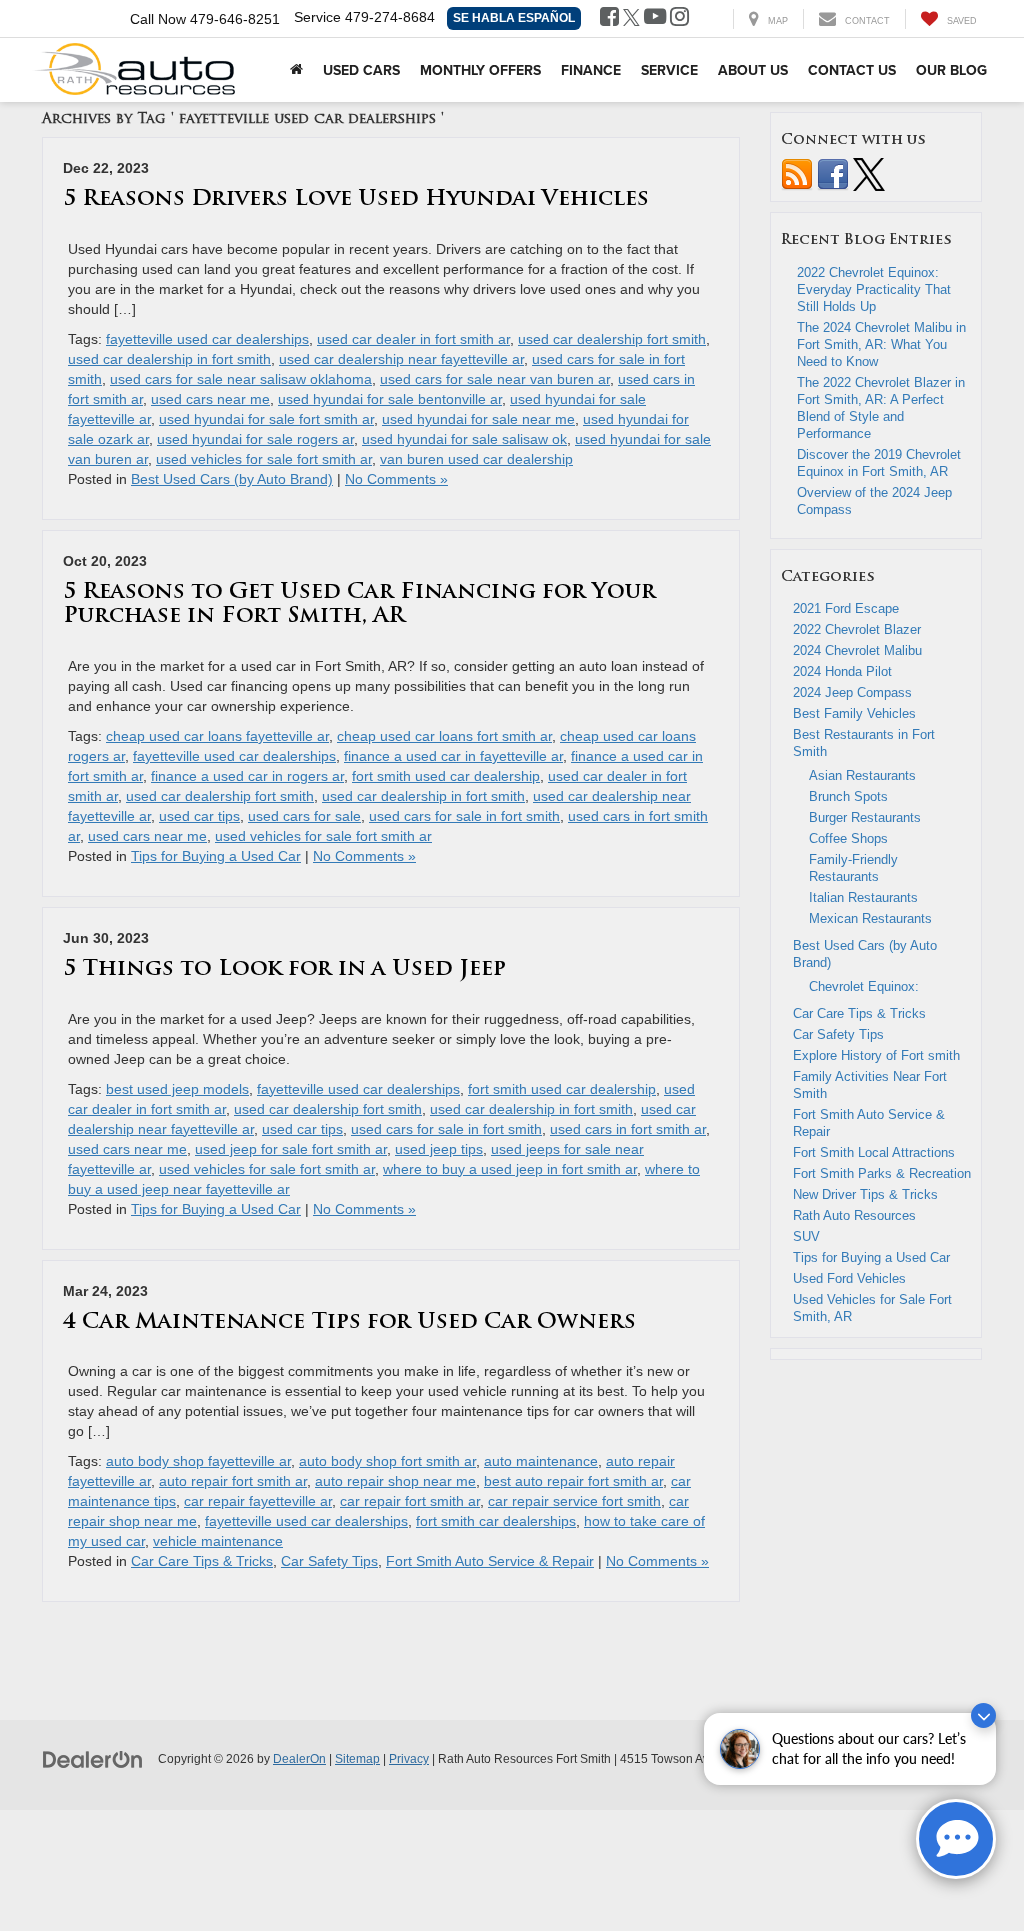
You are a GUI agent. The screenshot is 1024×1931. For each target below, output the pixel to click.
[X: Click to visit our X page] (631, 19)
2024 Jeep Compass (854, 692)
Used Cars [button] (361, 70)
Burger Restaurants (865, 817)
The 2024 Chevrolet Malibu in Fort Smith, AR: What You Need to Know (881, 344)
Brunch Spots (848, 796)
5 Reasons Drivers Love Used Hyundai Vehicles (356, 199)
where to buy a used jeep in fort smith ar (510, 1169)
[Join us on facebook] (833, 173)
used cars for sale (304, 816)
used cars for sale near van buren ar (495, 379)
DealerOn (299, 1759)
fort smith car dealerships (496, 1521)
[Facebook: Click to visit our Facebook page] (609, 19)
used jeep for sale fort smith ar (291, 1149)
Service (317, 17)
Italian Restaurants (863, 897)
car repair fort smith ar (410, 1501)
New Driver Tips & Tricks (865, 1194)
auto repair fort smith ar (233, 1481)
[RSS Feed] (797, 173)
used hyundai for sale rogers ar (255, 439)
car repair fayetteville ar (258, 1501)
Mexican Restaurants (870, 918)
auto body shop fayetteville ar (198, 1461)
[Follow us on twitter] (869, 173)
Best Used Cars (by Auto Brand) (232, 479)
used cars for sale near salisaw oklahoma (241, 379)
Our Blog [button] (951, 70)
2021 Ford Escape (846, 608)
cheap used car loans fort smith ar (444, 736)
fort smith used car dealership (446, 776)
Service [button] (669, 70)
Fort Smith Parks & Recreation (882, 1173)
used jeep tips (439, 1149)
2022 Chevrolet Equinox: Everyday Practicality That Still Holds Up (874, 289)
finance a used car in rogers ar (247, 776)
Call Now (158, 19)
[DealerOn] (93, 1758)
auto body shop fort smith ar (387, 1461)
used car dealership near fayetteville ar (401, 359)
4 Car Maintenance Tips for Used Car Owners (349, 1322)
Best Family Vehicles (854, 713)
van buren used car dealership (476, 459)
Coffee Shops (848, 838)
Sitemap (357, 1759)
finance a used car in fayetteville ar (453, 756)
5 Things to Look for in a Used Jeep (284, 969)
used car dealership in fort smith (169, 359)
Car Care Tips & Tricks (202, 1561)
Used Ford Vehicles (849, 1278)
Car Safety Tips (329, 1561)
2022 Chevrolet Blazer (857, 629)
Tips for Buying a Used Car (216, 856)
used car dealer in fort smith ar (413, 339)
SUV (806, 1236)
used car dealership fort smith (612, 339)
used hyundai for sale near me (478, 419)
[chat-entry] (956, 1839)
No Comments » (396, 479)
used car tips (199, 816)
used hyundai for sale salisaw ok (464, 439)
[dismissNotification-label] (983, 1715)
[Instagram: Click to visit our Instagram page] (679, 19)
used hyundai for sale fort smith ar (266, 419)
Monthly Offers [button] (480, 70)
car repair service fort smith (574, 1501)
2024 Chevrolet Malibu (857, 650)
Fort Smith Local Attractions (874, 1152)
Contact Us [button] (852, 70)
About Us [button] (753, 70)
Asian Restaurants (862, 775)
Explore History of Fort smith (876, 1055)
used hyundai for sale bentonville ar (390, 399)
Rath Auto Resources (854, 1215)
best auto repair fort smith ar (573, 1481)
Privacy (409, 1759)
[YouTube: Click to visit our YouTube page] (655, 19)
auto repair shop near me (395, 1481)
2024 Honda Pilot (842, 671)
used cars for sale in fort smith (464, 816)
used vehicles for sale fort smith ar (264, 459)
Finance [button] (591, 70)
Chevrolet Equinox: (864, 986)
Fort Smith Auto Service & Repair (490, 1561)
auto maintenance (541, 1461)
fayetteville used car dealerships (207, 339)
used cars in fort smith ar (628, 1129)
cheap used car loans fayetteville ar (217, 736)
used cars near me (210, 399)
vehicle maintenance (218, 1541)
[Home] (296, 70)
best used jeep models (177, 1089)
